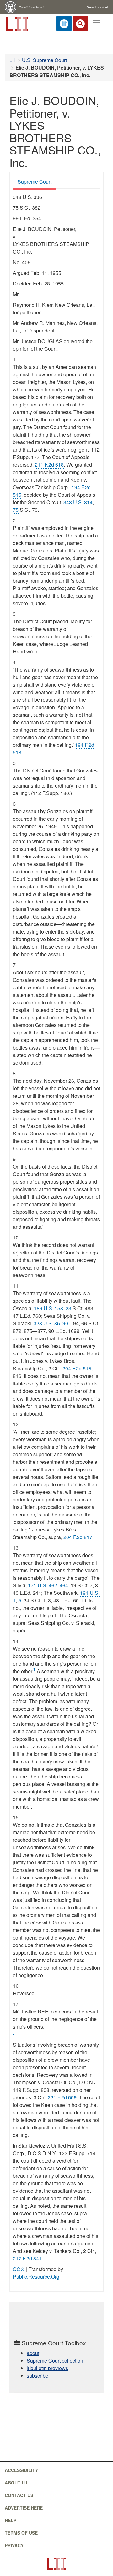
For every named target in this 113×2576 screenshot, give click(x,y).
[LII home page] (56, 2564)
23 (68, 1308)
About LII (16, 2483)
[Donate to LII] (64, 24)
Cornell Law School (32, 7)
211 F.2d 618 (49, 465)
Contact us (19, 2495)
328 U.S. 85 (47, 1323)
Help (11, 2520)
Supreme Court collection (55, 2361)
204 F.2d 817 (78, 1537)
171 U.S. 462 (43, 1585)
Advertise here (24, 2508)
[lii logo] (17, 23)
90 (65, 1323)
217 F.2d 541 (27, 2258)
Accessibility (21, 2470)
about (33, 2353)
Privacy (14, 2545)
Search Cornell (98, 7)
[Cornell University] (11, 7)
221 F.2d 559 (62, 2097)
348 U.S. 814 (78, 502)
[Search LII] (80, 24)
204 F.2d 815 (77, 1368)
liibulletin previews (47, 2368)
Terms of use (21, 2533)
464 (64, 1585)
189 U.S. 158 (48, 1308)
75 (16, 510)
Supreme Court (35, 182)
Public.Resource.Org (36, 2277)
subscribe (38, 2376)
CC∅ (19, 2269)
